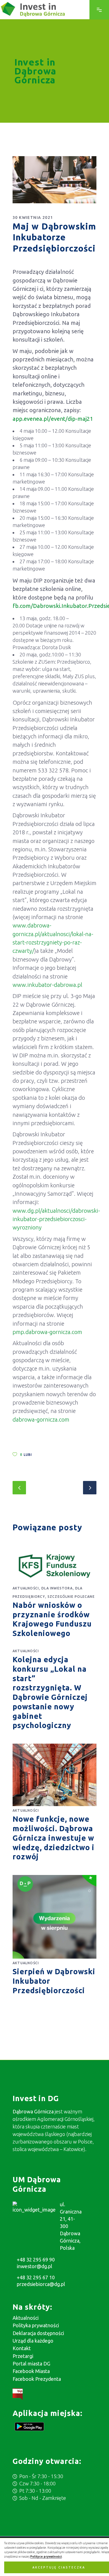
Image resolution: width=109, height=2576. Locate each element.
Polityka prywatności (36, 2325)
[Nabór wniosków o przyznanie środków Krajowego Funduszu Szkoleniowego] (54, 1566)
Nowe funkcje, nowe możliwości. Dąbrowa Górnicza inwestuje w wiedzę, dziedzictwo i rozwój (54, 1838)
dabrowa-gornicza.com (41, 1419)
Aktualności (26, 1588)
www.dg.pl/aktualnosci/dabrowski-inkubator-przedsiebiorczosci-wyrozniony (56, 1219)
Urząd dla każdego (33, 2341)
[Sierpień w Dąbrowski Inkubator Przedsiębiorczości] (54, 1917)
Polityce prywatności (46, 2556)
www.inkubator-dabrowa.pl (47, 985)
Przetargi (23, 2356)
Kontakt (22, 2348)
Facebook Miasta (31, 2371)
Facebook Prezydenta (37, 2379)
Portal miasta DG (31, 2364)
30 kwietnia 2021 (33, 218)
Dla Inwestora (57, 1588)
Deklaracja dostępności (38, 2333)
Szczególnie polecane (71, 1597)
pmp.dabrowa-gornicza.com (47, 1332)
